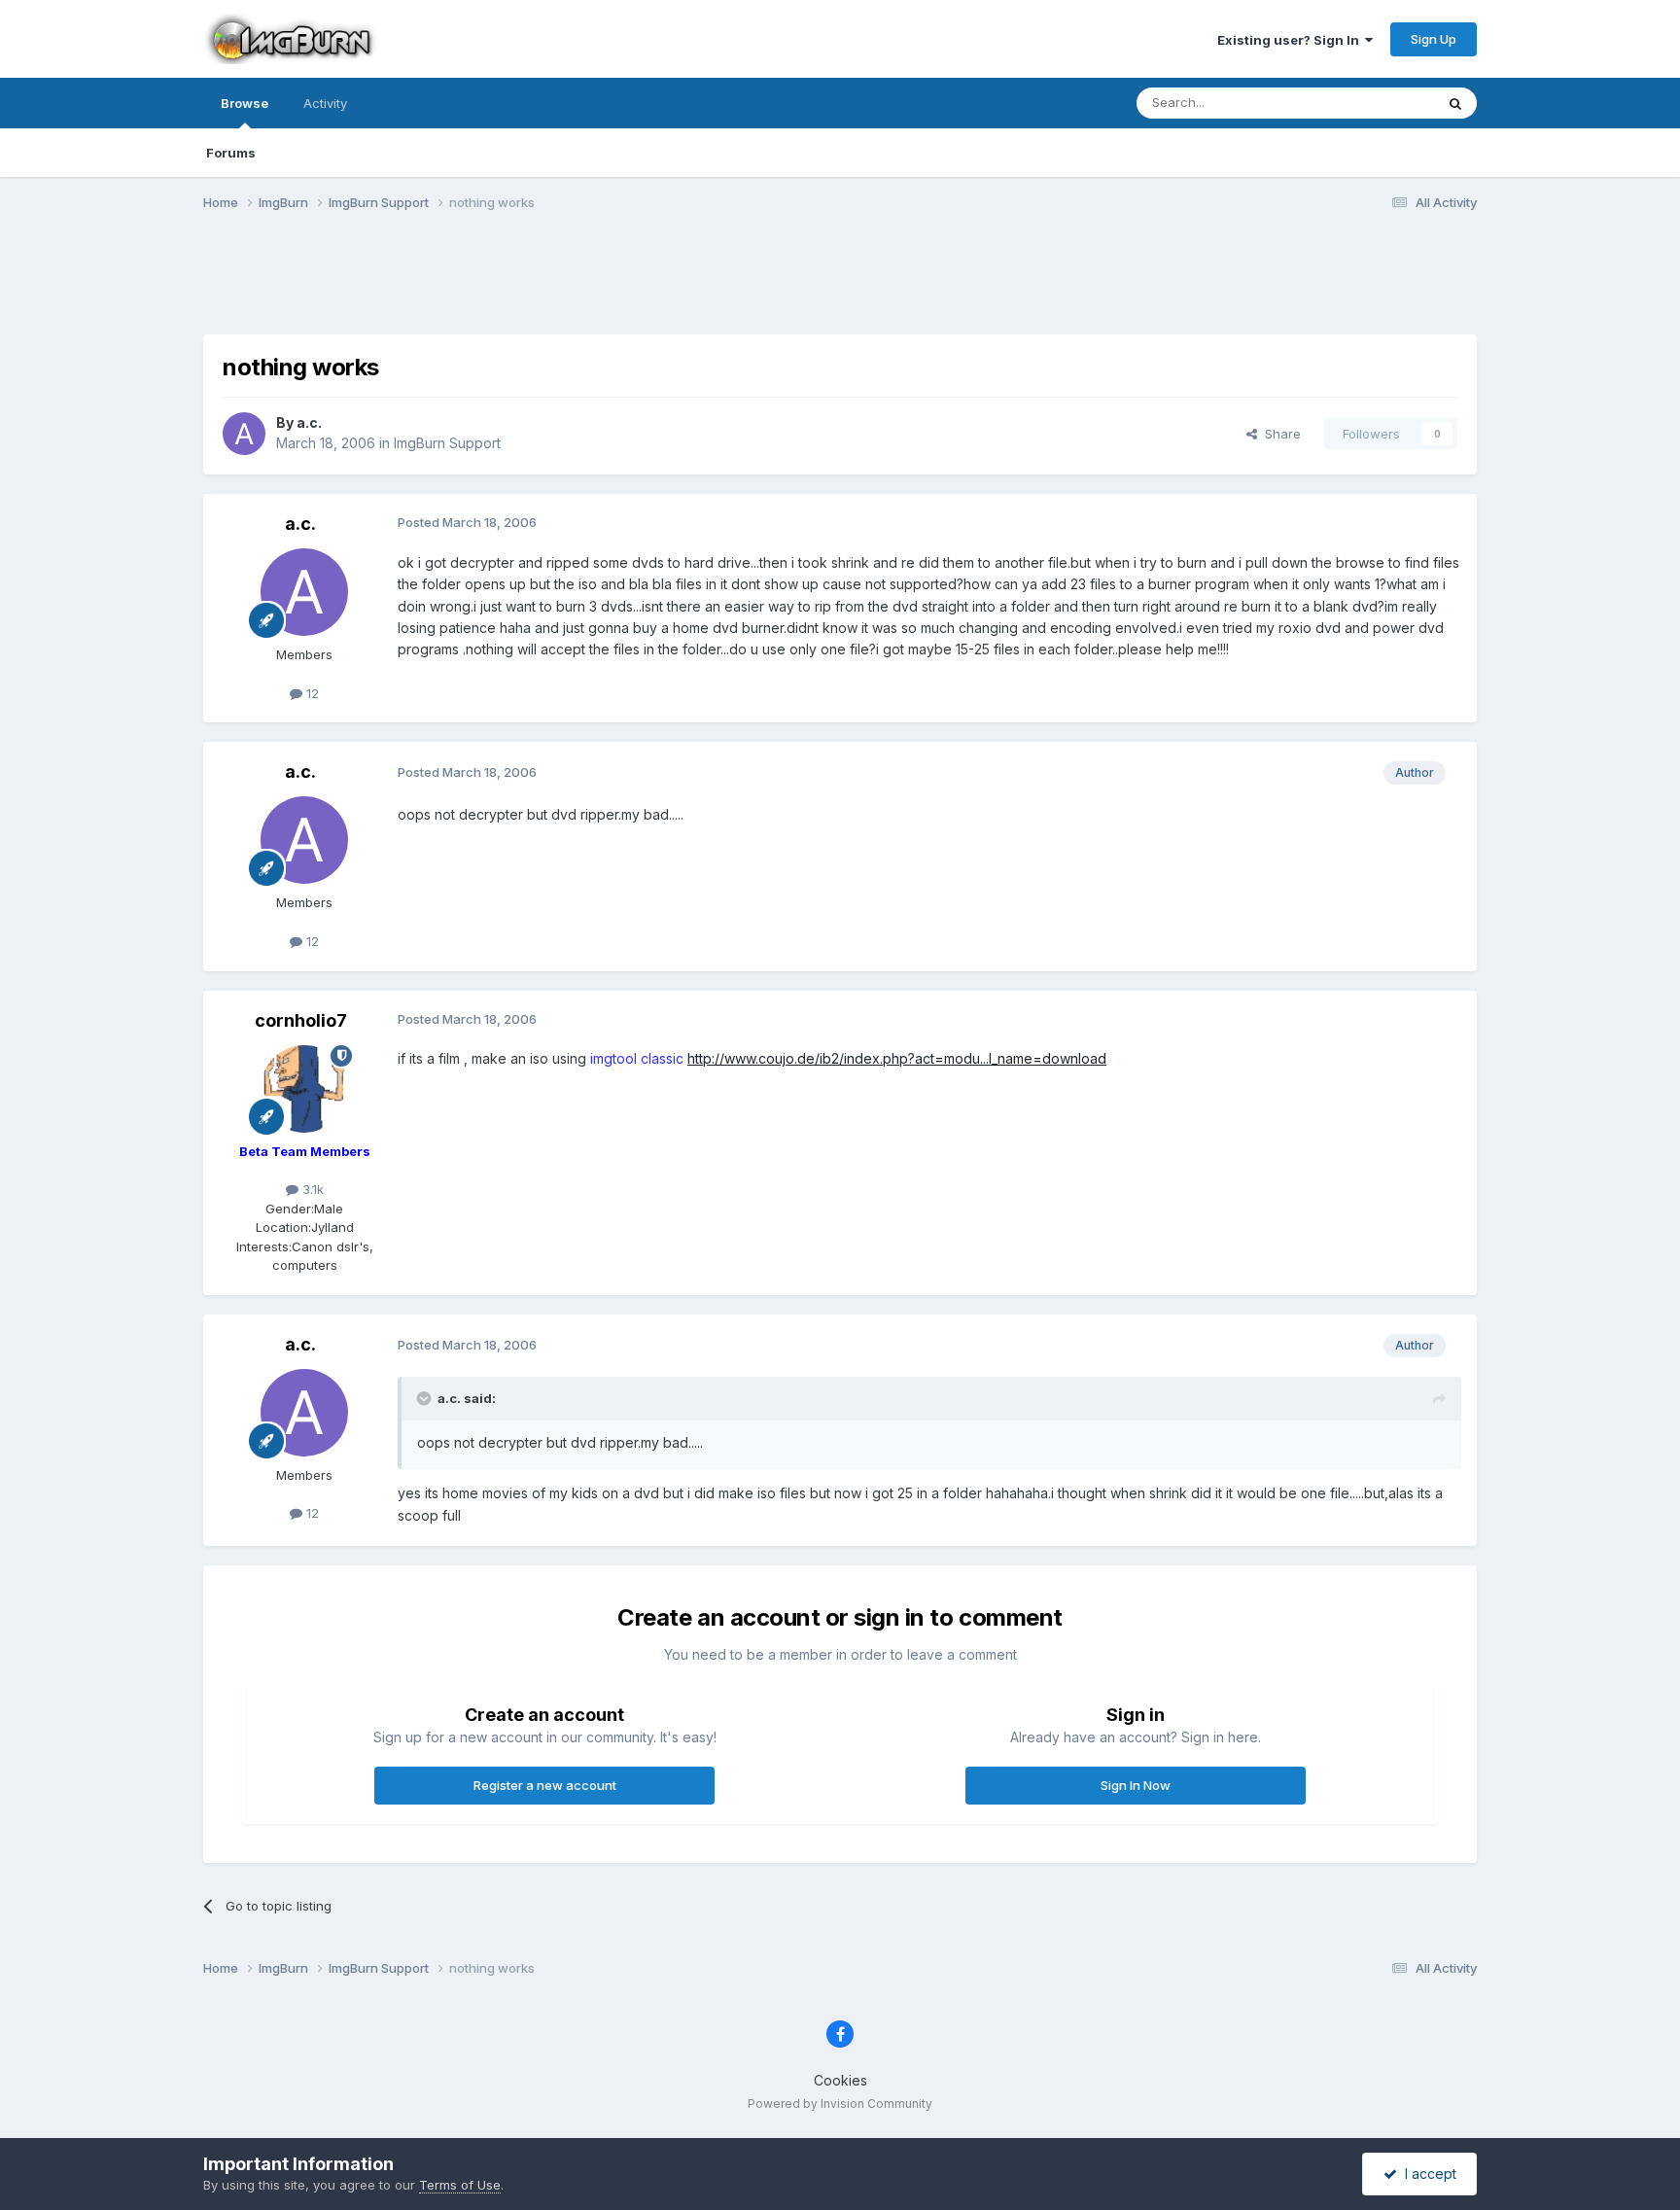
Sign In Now (1136, 1785)
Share (1279, 434)
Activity (325, 103)
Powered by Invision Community (840, 2104)
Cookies (840, 2080)
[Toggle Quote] (426, 1398)
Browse (245, 103)
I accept (1427, 2174)
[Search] (1455, 103)
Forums (231, 153)
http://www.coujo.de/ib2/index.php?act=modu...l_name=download (897, 1058)
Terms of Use (460, 2185)
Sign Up (1434, 39)
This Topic (1377, 103)
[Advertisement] (840, 285)
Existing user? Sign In (1291, 40)
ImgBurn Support (447, 443)
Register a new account (545, 1785)
